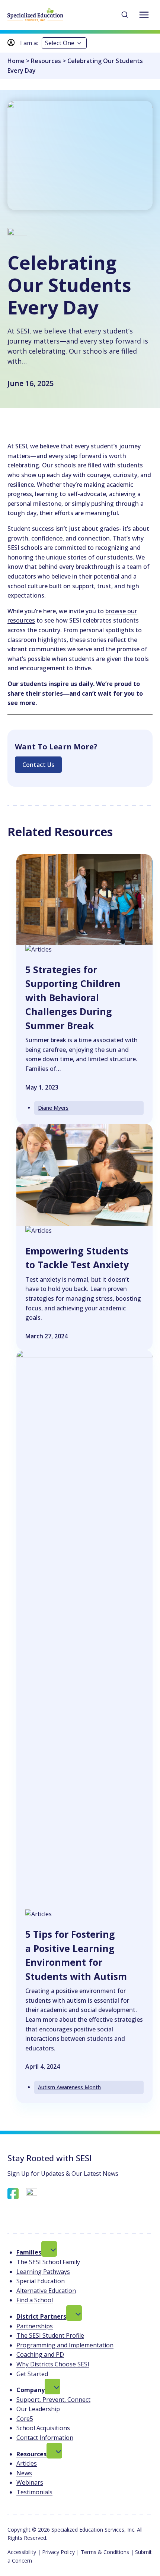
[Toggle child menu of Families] (49, 2249)
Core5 (25, 2419)
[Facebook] (13, 2194)
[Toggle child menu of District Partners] (74, 2313)
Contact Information (45, 2438)
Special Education (41, 2281)
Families (29, 2252)
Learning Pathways (43, 2272)
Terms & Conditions (105, 2552)
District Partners (41, 2316)
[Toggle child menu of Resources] (54, 2451)
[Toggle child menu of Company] (52, 2387)
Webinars (30, 2482)
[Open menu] (144, 15)
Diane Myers (53, 1108)
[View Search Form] (125, 15)
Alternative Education (46, 2291)
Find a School (35, 2300)
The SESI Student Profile (50, 2335)
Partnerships (35, 2326)
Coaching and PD (40, 2354)
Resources (46, 61)
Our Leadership (38, 2409)
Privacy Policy (58, 2552)
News (24, 2473)
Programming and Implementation (65, 2345)
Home (16, 61)
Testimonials (34, 2492)
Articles (27, 2463)
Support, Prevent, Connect (53, 2400)
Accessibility (22, 2552)
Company (31, 2390)
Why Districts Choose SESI (53, 2364)
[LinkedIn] (32, 2194)
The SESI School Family (48, 2262)
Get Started (32, 2374)
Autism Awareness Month (69, 2087)
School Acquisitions (43, 2428)
